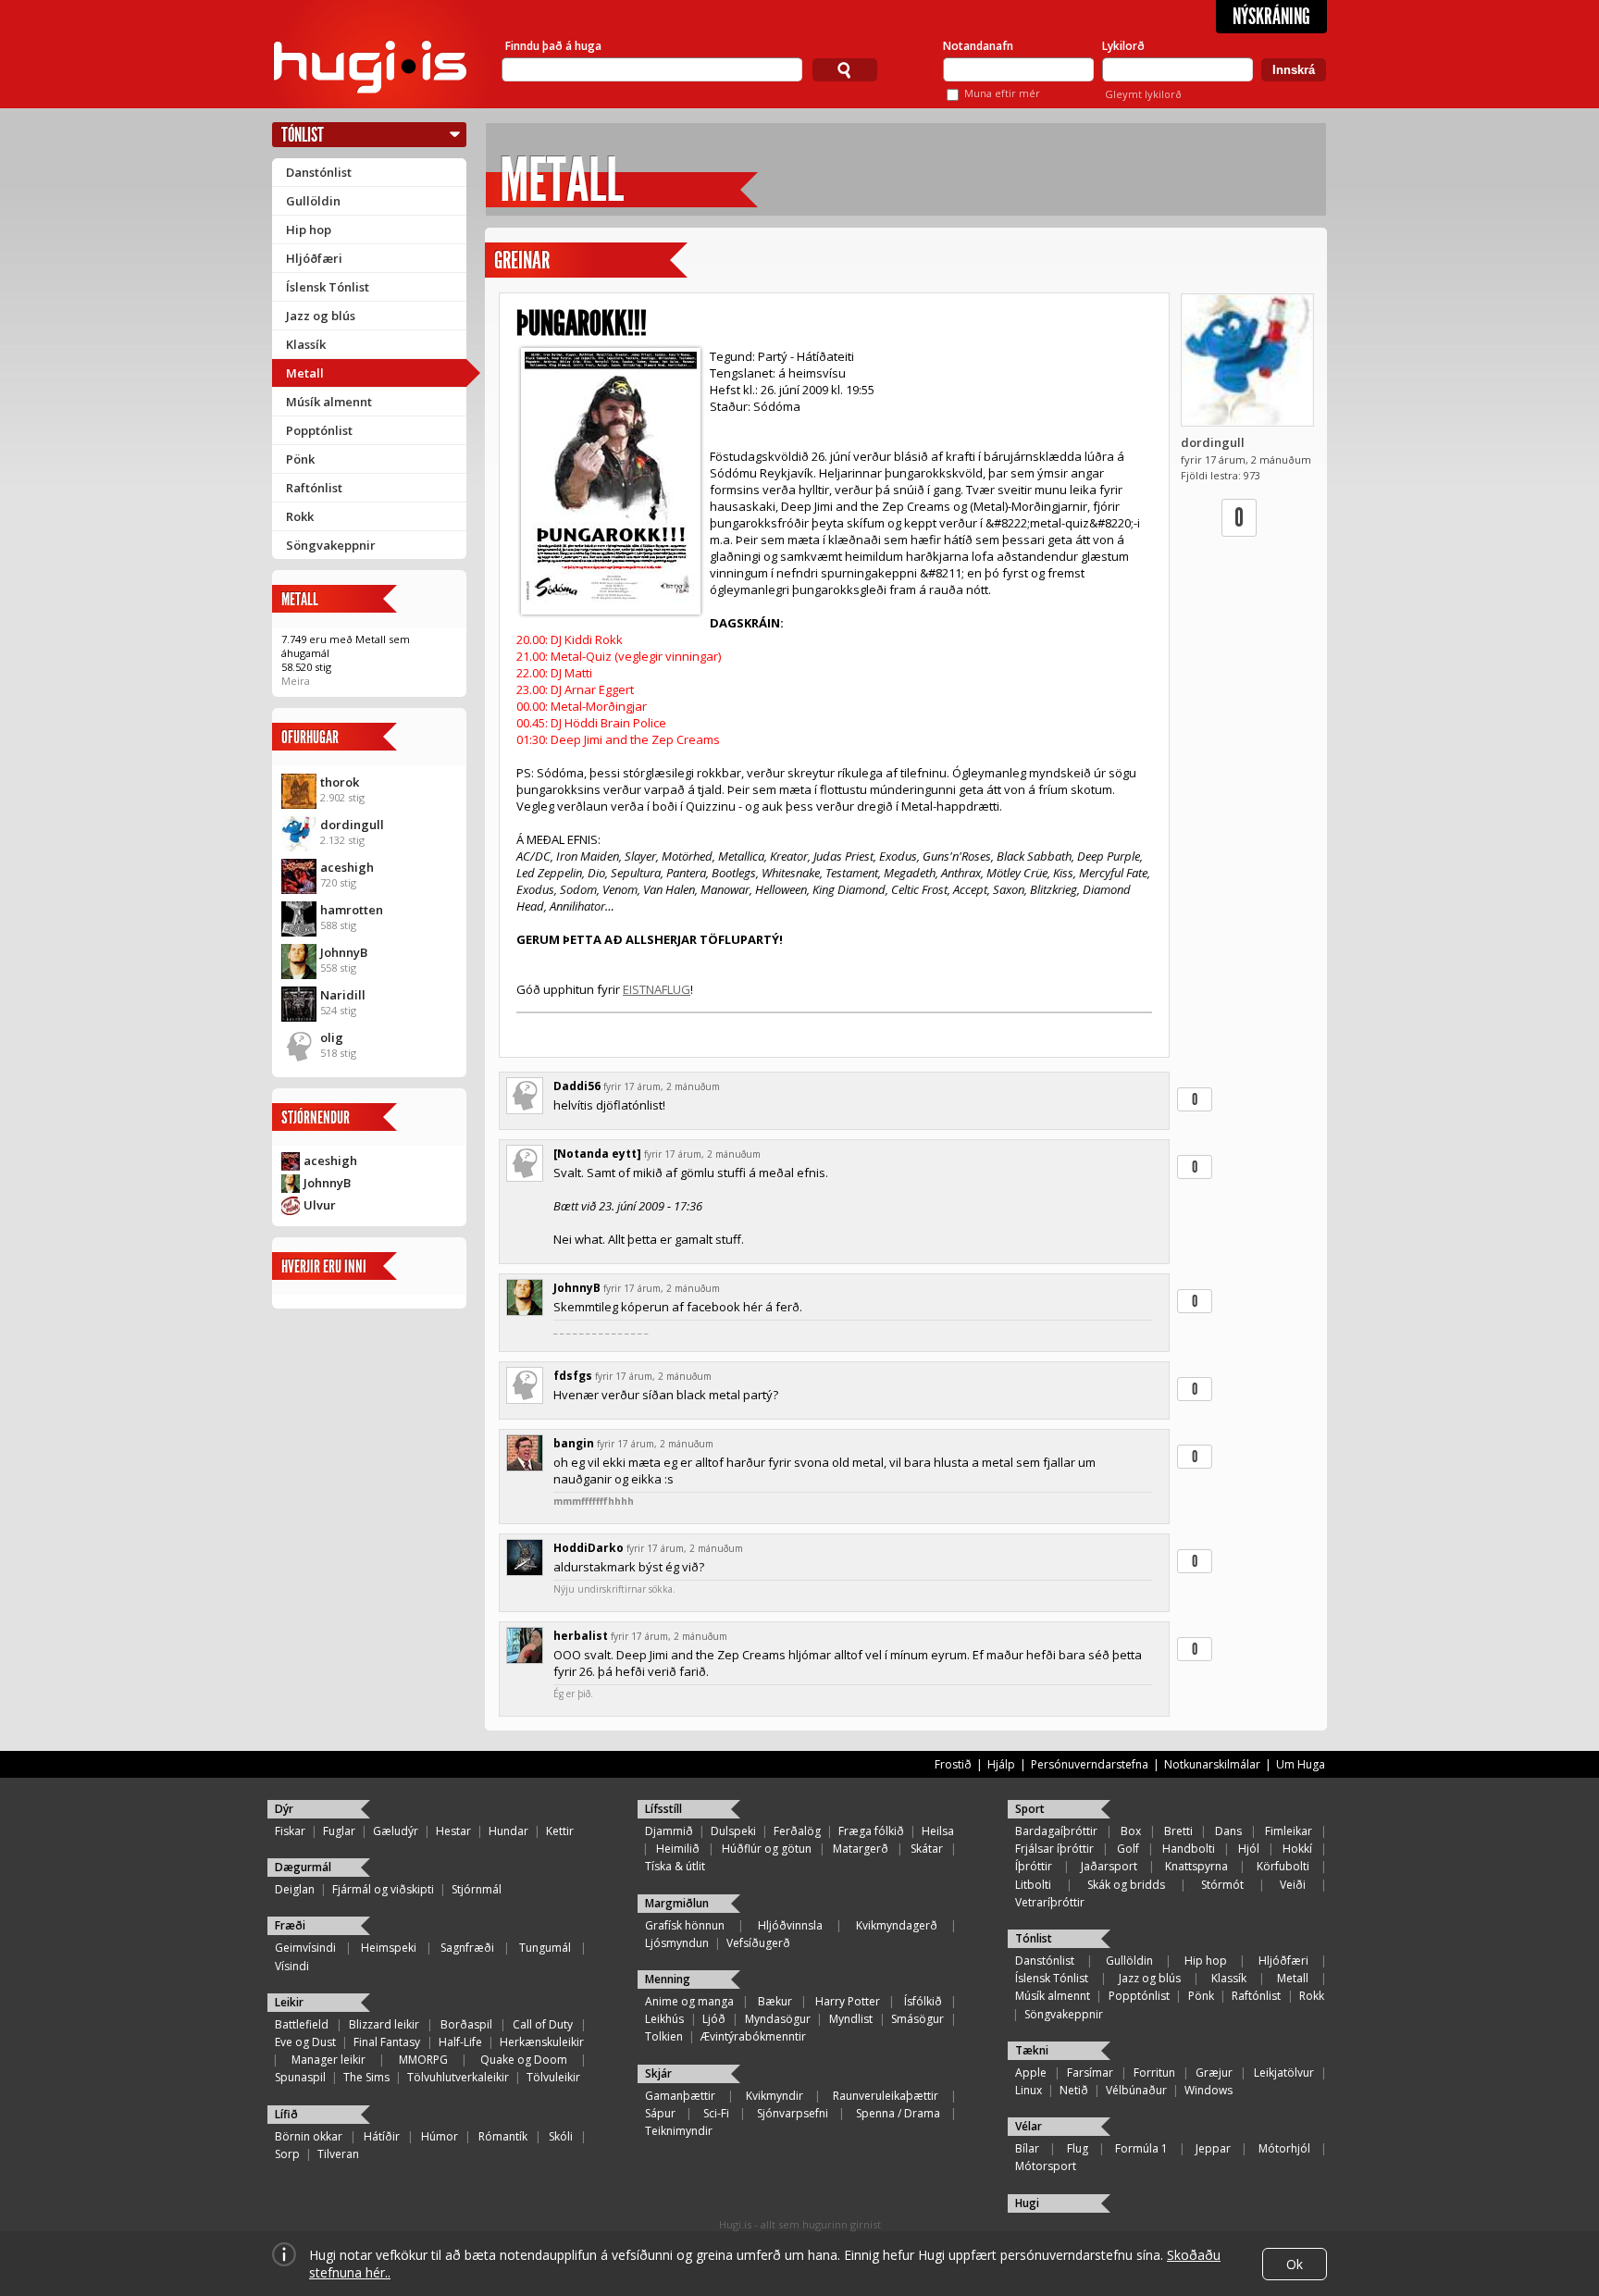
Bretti (1178, 1831)
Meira (296, 681)
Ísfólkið (923, 2001)
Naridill (343, 995)
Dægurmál (303, 1867)
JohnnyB (344, 952)
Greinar (522, 261)
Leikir (289, 2002)
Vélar (1029, 2126)
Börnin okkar (309, 2136)
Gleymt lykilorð (1143, 94)
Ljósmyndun (677, 1943)
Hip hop (309, 230)
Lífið (286, 2114)
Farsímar (1090, 2073)
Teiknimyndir (679, 2131)
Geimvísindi (305, 1948)
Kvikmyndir (775, 2096)
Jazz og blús (321, 316)
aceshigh (347, 867)
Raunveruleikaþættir (886, 2096)
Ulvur (320, 1205)
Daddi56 (577, 1086)
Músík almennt (329, 402)
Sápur (660, 2113)
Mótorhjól (1284, 2148)
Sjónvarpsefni (793, 2113)
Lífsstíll (663, 1809)
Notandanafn (978, 46)
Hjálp (1001, 1764)
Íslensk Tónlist (328, 287)
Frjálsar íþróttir (1054, 1849)
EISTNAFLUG (657, 989)
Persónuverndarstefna (1090, 1764)
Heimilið (678, 1849)
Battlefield (302, 2024)
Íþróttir (1034, 1866)
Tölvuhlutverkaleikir (458, 2077)
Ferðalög (797, 1831)
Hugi (1027, 2203)
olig (332, 1037)
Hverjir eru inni (324, 1266)
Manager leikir (328, 2060)
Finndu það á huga (553, 46)
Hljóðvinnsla (790, 1925)
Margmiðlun (677, 1903)
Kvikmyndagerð (897, 1925)
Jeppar (1213, 2148)
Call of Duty (543, 2024)
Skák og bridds (1126, 1885)
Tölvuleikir (553, 2077)
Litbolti (1033, 1885)
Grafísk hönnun (685, 1925)
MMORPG (423, 2060)
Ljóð (714, 2019)
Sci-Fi (716, 2113)
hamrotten (352, 910)
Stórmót (1222, 1885)
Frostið (953, 1764)
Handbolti (1189, 1849)
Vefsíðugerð (758, 1943)
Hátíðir (382, 2136)
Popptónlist (319, 430)
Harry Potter (848, 2001)
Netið (1074, 2090)
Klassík (306, 344)
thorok (340, 782)
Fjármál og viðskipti (383, 1889)
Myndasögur (778, 2019)
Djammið (669, 1831)
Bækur (775, 2001)
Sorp (287, 2154)
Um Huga (1301, 1764)
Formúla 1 (1141, 2148)
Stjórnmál (477, 1889)
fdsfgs (573, 1376)
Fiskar (290, 1831)
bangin (574, 1443)
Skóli (561, 2136)
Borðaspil (466, 2024)
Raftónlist (314, 488)
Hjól (1249, 1849)
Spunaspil (300, 2077)
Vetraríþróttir (1050, 1902)
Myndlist (851, 2019)
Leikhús (664, 2019)
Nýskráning (1271, 17)
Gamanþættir (680, 2096)
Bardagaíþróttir (1056, 1831)
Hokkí (1297, 1849)
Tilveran (338, 2154)
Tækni (1032, 2050)
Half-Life (460, 2042)
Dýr (284, 1809)
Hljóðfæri (314, 258)
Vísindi (292, 1966)
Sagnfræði (467, 1948)
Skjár (658, 2073)
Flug (1078, 2148)
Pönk (300, 459)
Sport (1030, 1809)
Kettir (560, 1831)
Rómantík (503, 2136)
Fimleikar (1289, 1831)
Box (1131, 1831)
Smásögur (917, 2019)
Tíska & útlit (675, 1866)
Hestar (453, 1831)
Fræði (290, 1925)
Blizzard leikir (384, 2024)
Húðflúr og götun (767, 1849)
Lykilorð (1123, 46)
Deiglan (295, 1889)
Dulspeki (733, 1831)
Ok (1295, 2264)
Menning (668, 1979)
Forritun (1154, 2073)
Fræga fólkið (871, 1831)
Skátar (927, 1849)
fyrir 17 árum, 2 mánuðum (662, 1086)
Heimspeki (389, 1948)
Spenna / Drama (898, 2113)
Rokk (300, 516)
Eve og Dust (305, 2042)
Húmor (440, 2136)
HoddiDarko (589, 1548)
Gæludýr (396, 1831)
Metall (305, 373)
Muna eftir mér (1002, 93)
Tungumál (545, 1948)
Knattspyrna (1196, 1866)
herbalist (581, 1636)
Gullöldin (313, 201)
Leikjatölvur (1284, 2073)
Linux (1029, 2090)
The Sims (366, 2077)
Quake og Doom (524, 2060)
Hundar (508, 1831)
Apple (1031, 2073)
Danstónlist (319, 172)
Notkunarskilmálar (1212, 1764)
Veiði (1293, 1885)
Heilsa (938, 1831)
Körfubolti (1283, 1866)
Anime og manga (689, 2001)
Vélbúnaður (1136, 2090)
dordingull (352, 825)
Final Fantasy (387, 2042)
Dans (1228, 1831)
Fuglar (339, 1831)
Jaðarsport (1109, 1866)
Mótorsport (1046, 2166)
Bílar (1027, 2148)
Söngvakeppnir (331, 545)
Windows (1209, 2090)
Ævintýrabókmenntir (753, 2036)
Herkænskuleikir (542, 2042)
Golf (1128, 1849)
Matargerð (861, 1849)
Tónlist (303, 135)
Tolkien (664, 2036)
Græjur (1214, 2073)
